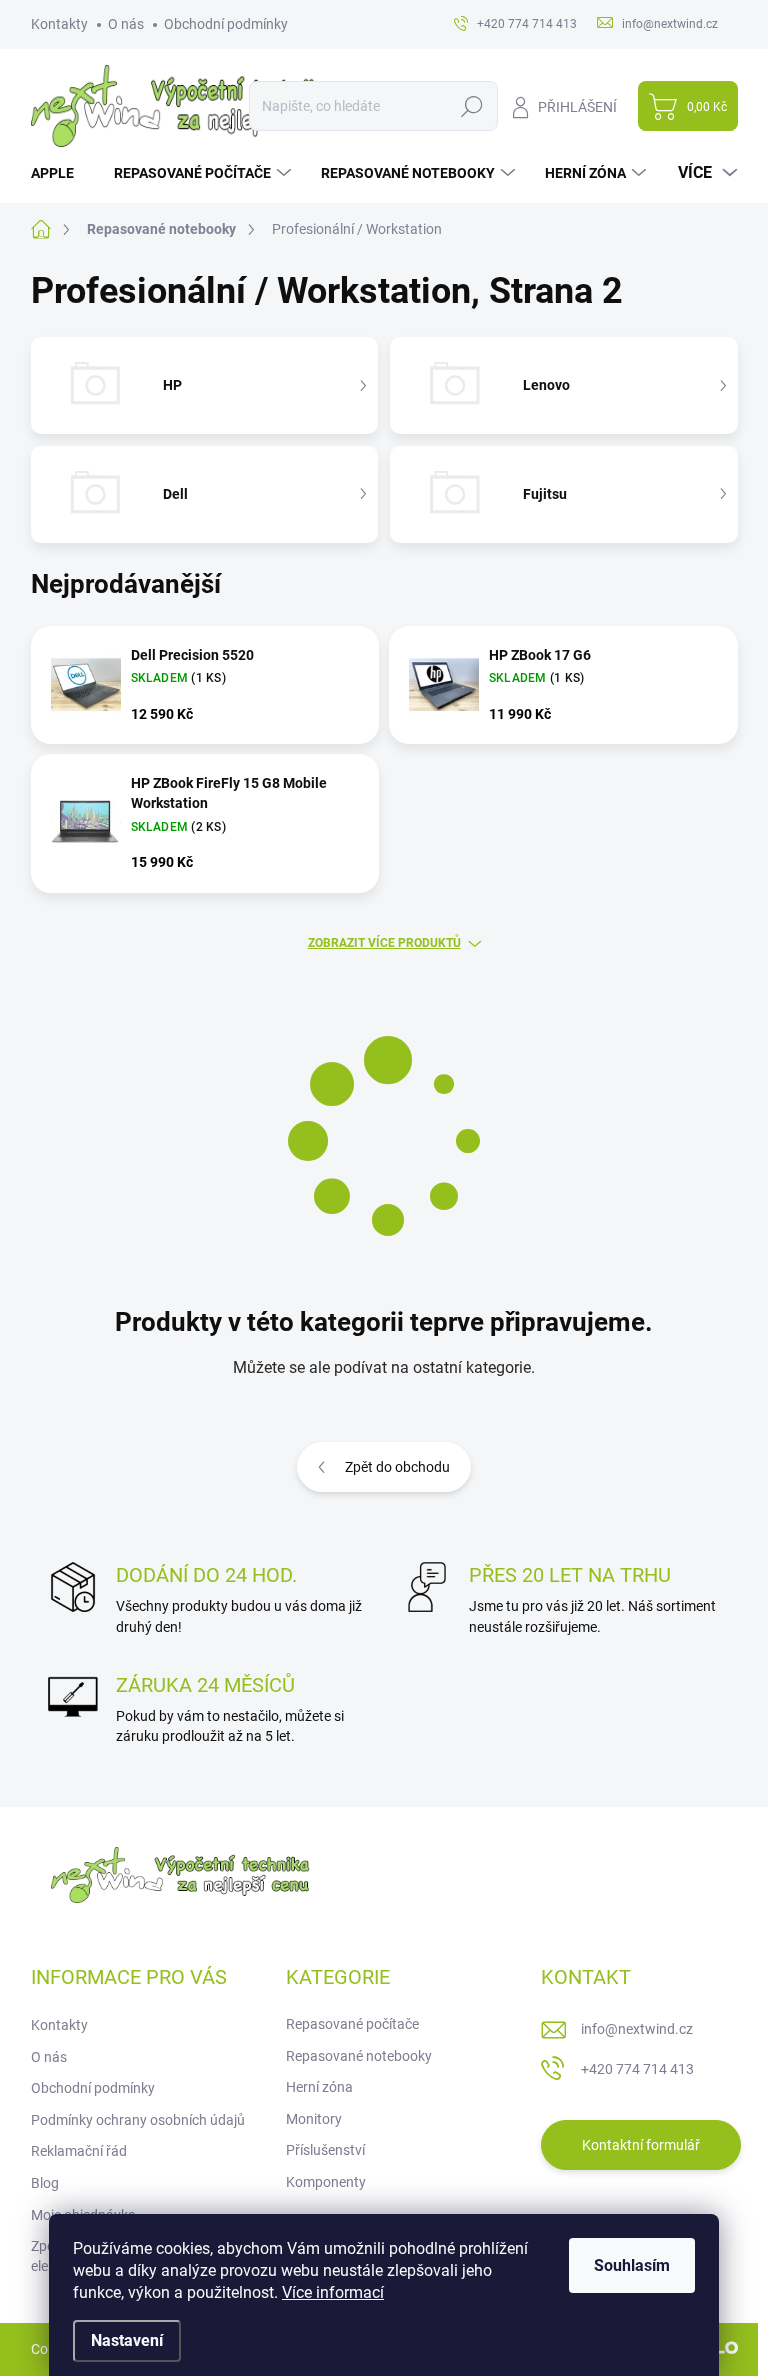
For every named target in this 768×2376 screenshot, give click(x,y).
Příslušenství (325, 2150)
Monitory (314, 2119)
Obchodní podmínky (226, 24)
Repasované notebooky (359, 2056)
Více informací (333, 2292)
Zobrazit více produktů (384, 943)
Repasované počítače (352, 2024)
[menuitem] (60, 173)
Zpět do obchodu (397, 1467)
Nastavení (127, 2340)
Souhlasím (632, 2265)
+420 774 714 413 (637, 2069)
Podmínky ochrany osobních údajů (138, 2120)
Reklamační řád (79, 2151)
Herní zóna (319, 2087)
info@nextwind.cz (637, 2029)
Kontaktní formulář (641, 2145)
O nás (126, 24)
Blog (45, 2183)
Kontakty (59, 24)
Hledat (471, 106)
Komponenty (326, 2182)
